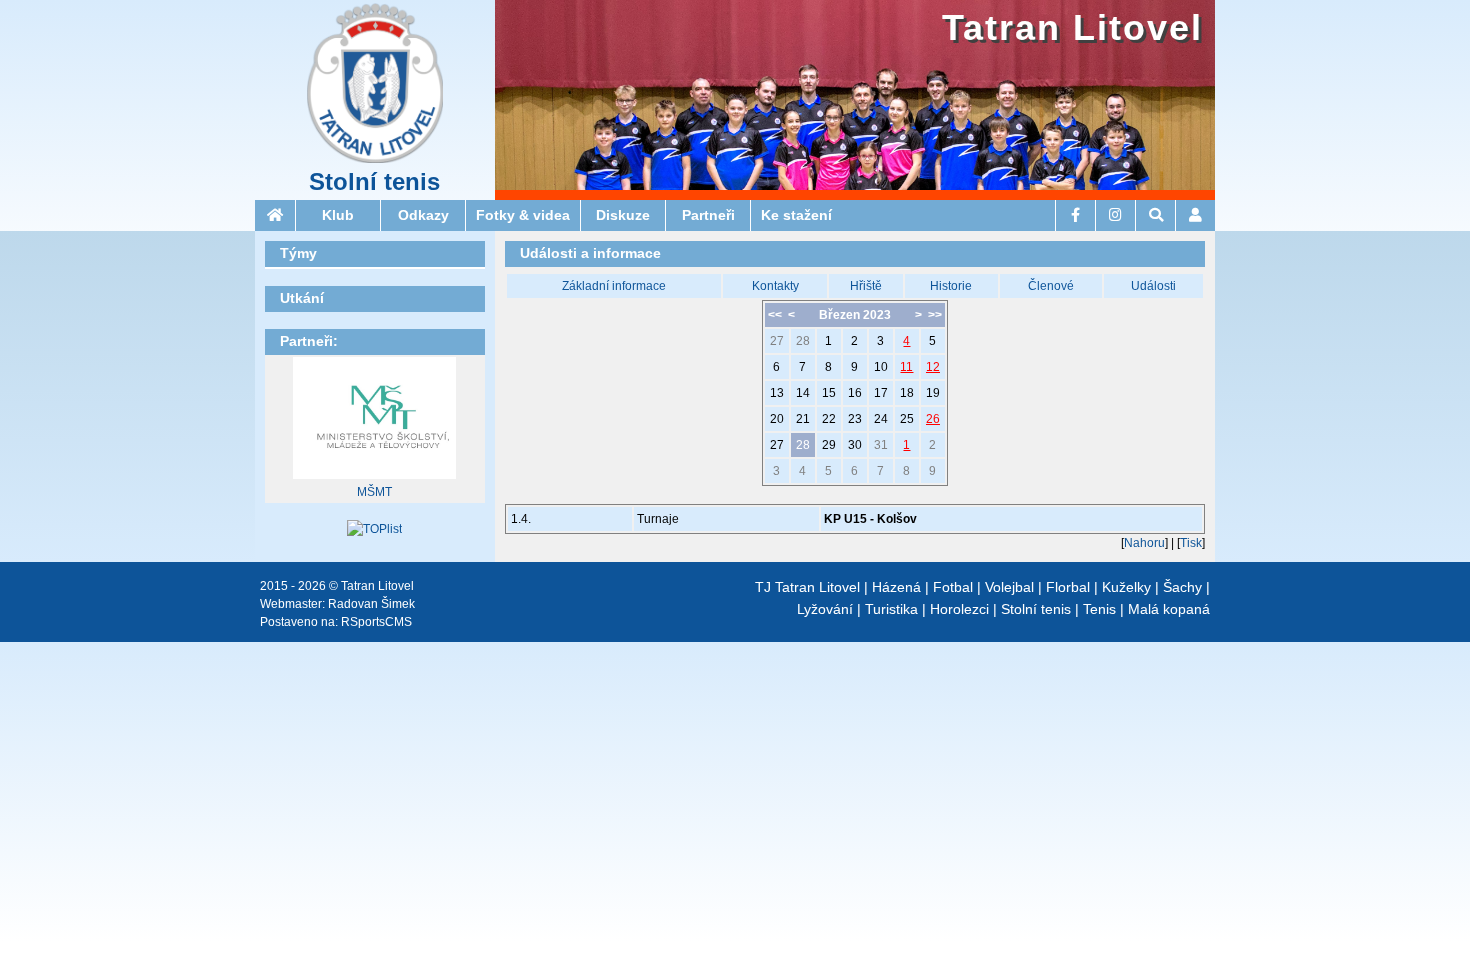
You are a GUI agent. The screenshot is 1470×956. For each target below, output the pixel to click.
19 (933, 393)
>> (935, 315)
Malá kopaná (1169, 609)
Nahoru (1144, 543)
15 (829, 393)
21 (803, 419)
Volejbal (1009, 587)
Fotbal (953, 587)
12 (933, 367)
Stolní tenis (374, 182)
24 (881, 419)
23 (855, 419)
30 (855, 445)
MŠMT (374, 492)
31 (881, 445)
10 (881, 367)
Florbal (1068, 587)
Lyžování (825, 609)
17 (881, 393)
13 (777, 393)
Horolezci (959, 609)
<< (775, 315)
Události (1153, 286)
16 (855, 393)
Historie (951, 286)
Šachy (1182, 587)
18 (907, 393)
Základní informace (614, 286)
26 (933, 419)
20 (777, 419)
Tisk (1191, 543)
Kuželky (1126, 587)
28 (803, 341)
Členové (1051, 286)
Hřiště (866, 286)
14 (803, 393)
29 (829, 445)
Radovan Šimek (371, 604)
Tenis (1099, 609)
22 (829, 419)
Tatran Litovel (1072, 27)
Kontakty (775, 286)
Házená (896, 587)
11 (906, 367)
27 (777, 341)
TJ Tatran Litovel (807, 587)
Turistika (891, 609)
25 (907, 419)
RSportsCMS (376, 622)
